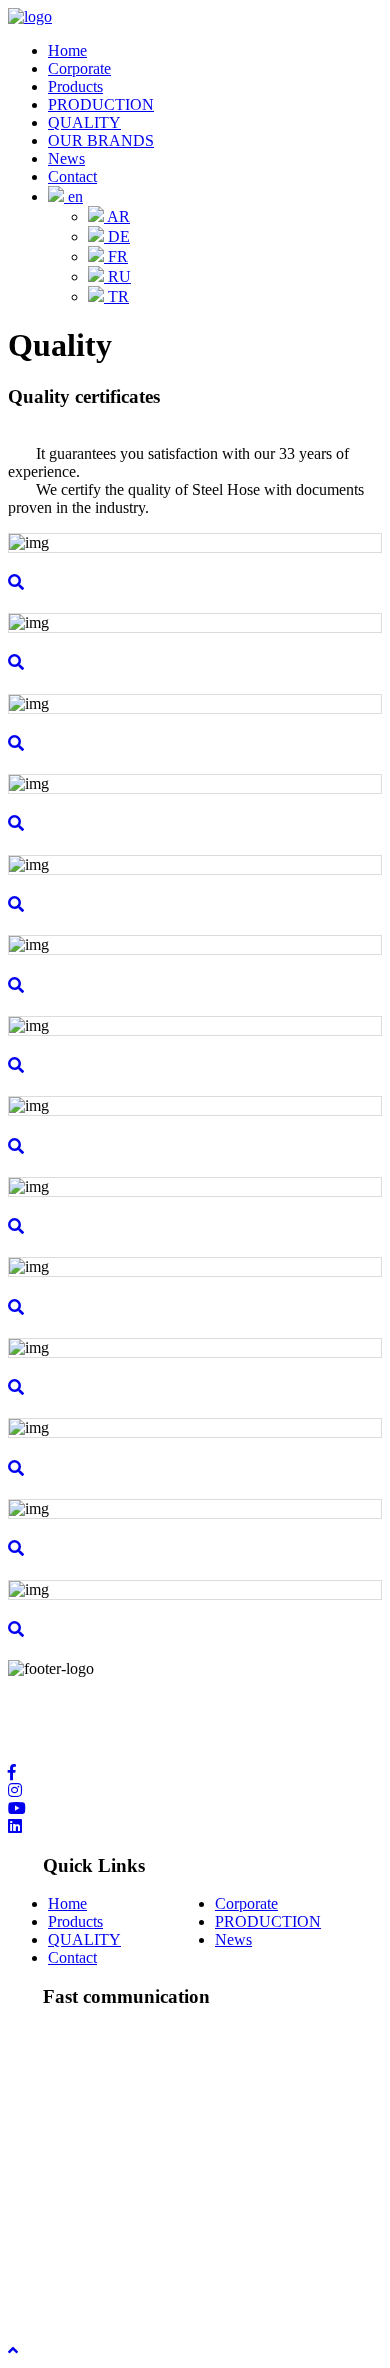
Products (75, 86)
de (117, 236)
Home (67, 50)
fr (116, 256)
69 (190, 2157)
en (73, 196)
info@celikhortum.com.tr (127, 2243)
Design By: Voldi (61, 2296)
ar (117, 216)
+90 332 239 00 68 (108, 2157)
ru (117, 276)
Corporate (79, 68)
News (66, 158)
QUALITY (84, 122)
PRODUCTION (101, 104)
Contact (72, 176)
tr (116, 296)
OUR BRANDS (101, 140)
